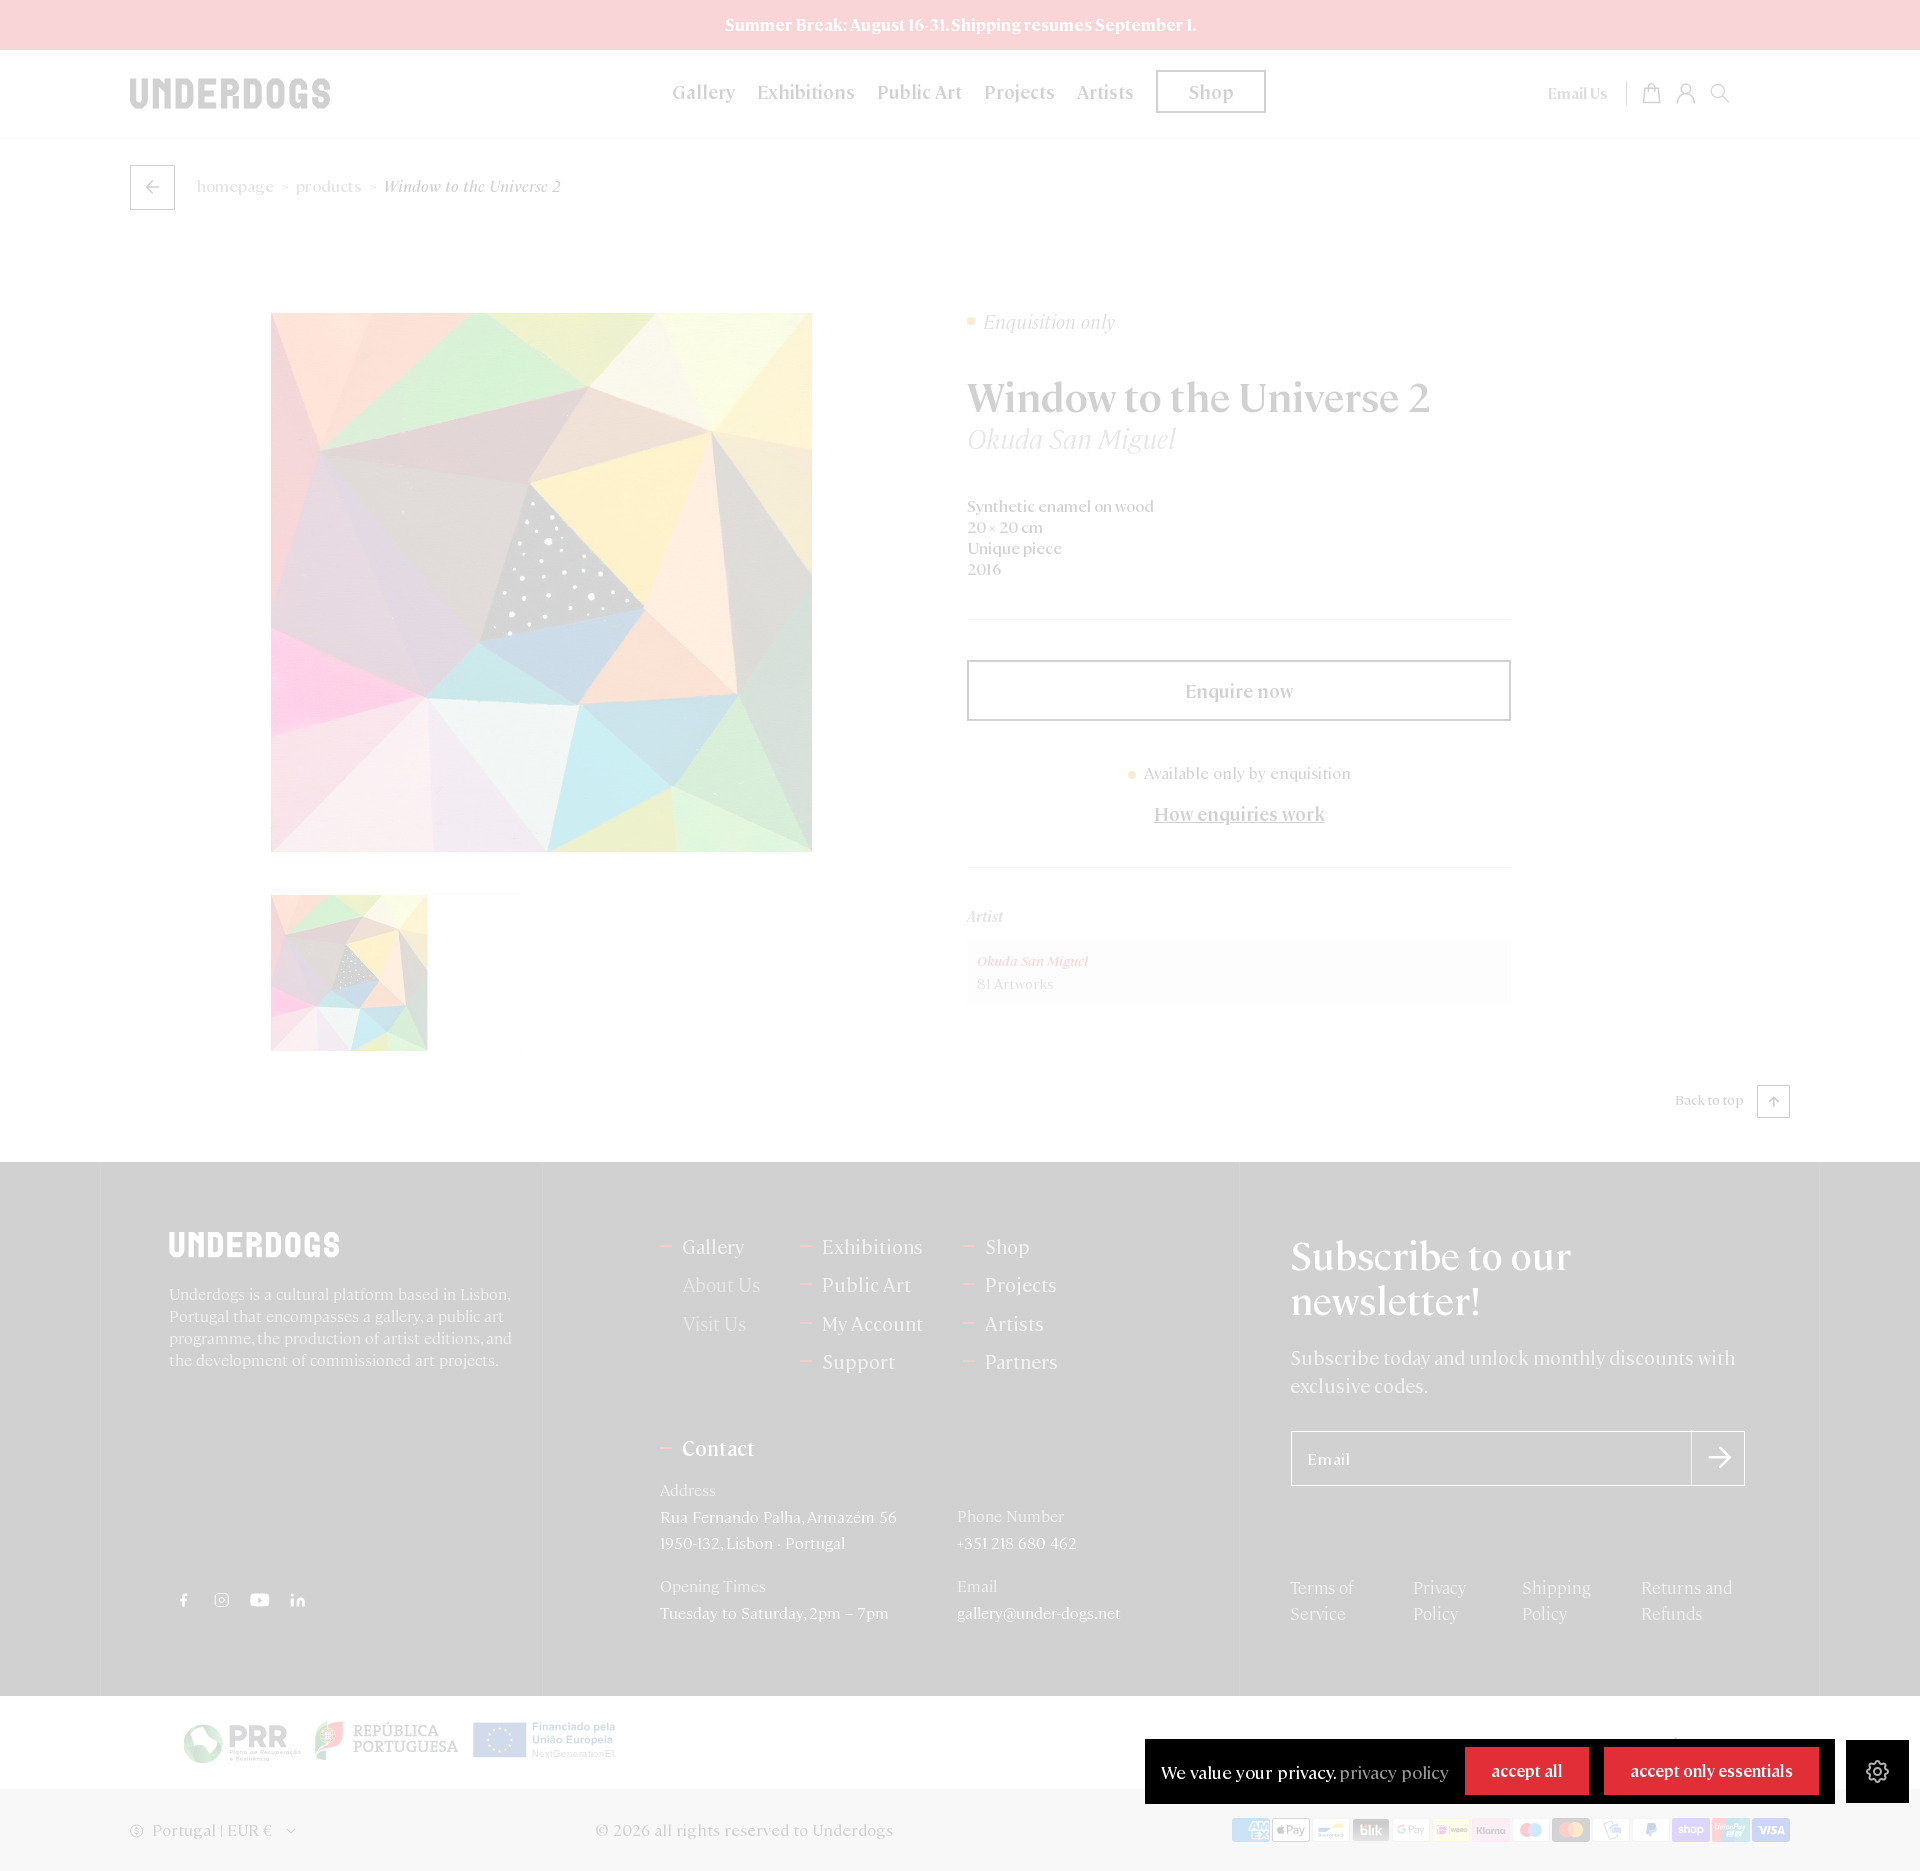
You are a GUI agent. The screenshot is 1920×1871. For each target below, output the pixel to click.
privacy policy (1394, 1771)
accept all (1527, 1770)
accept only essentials (1711, 1770)
